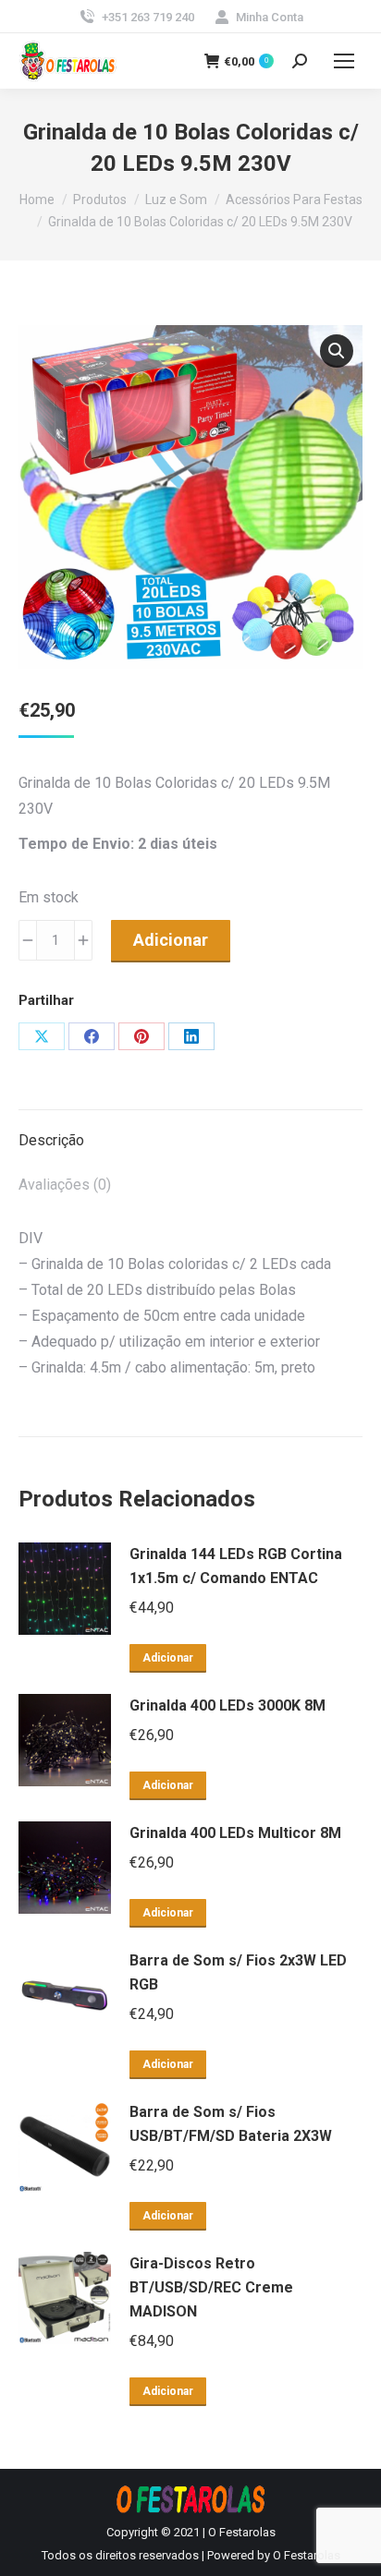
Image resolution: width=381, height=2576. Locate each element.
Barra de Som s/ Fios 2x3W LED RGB (238, 1972)
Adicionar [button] (168, 1658)
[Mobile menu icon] (344, 61)
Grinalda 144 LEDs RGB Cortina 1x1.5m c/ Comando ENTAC (236, 1566)
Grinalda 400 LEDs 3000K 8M (227, 1705)
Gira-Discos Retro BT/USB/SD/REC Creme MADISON (211, 2287)
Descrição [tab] (51, 1140)
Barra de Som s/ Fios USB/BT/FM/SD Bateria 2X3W (231, 2124)
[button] (337, 351)
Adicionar (171, 940)
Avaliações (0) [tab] (65, 1185)
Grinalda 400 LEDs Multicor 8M (235, 1833)
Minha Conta (270, 17)
